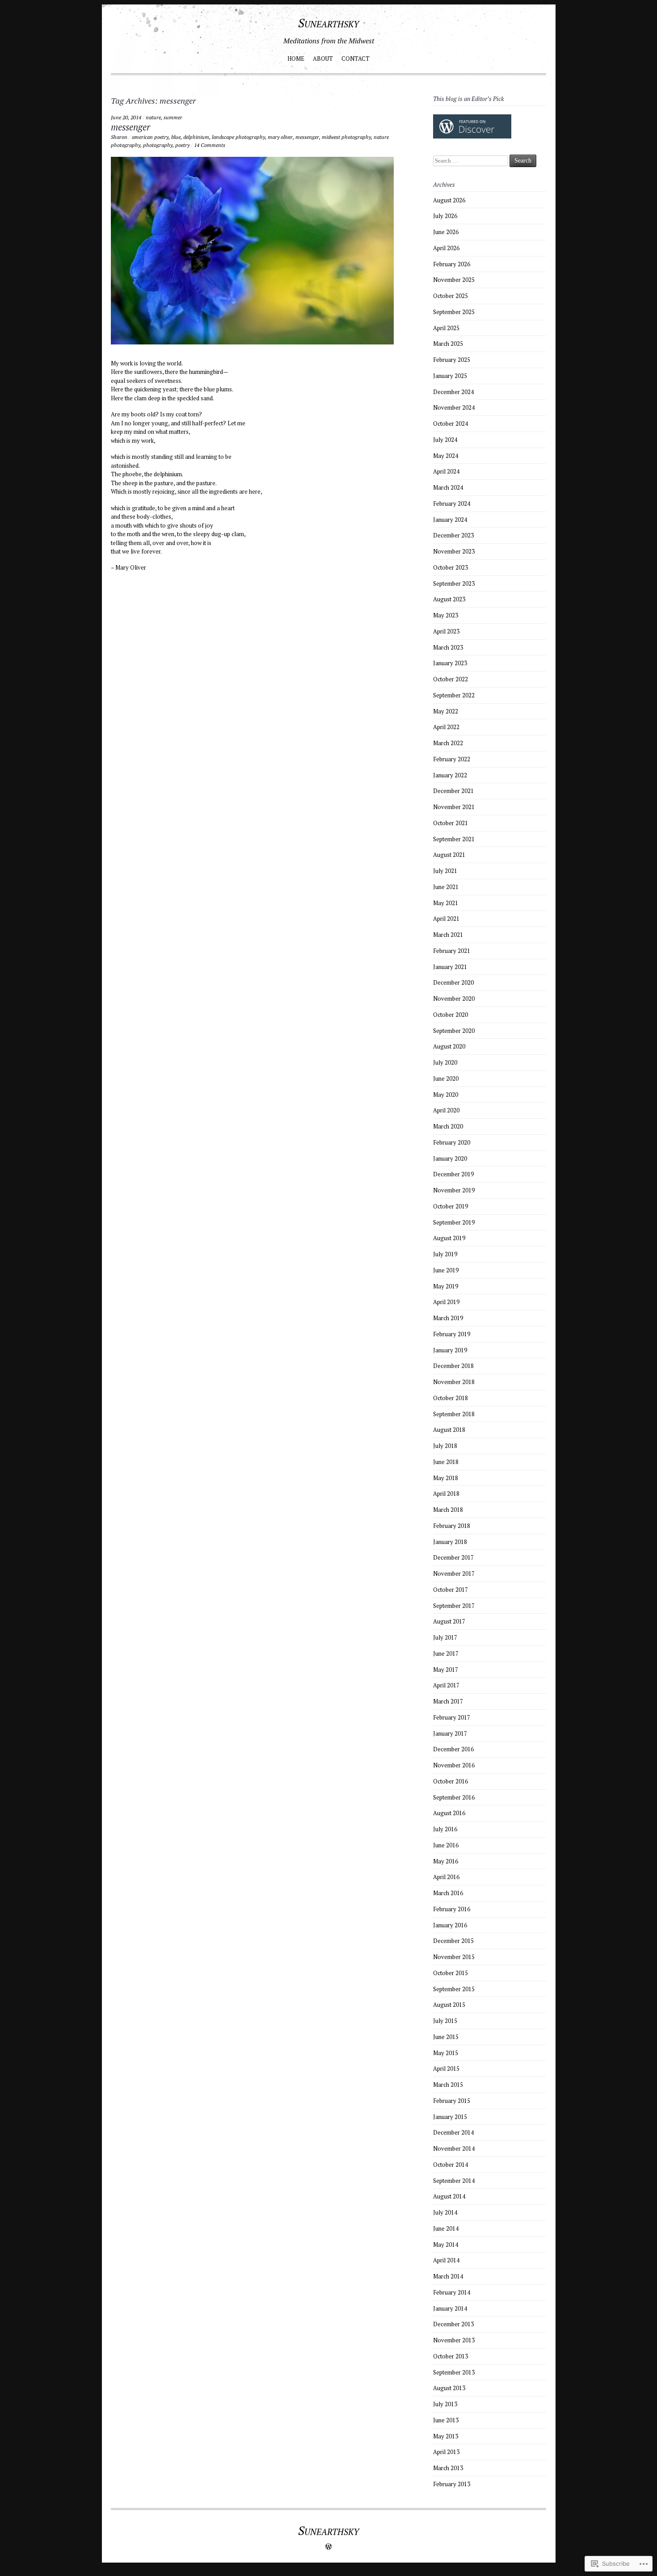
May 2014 (446, 2245)
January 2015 (450, 2117)
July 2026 (445, 216)
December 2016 (453, 1749)
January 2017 (450, 1733)
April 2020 (446, 1110)
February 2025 (452, 360)
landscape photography (238, 137)
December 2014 (453, 2132)
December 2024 (453, 392)
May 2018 (446, 1478)
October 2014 (451, 2165)
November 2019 (454, 1190)
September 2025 (454, 312)
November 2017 (454, 1573)
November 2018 (454, 1382)
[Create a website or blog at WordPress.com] (328, 2547)
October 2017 (451, 1590)
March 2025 (448, 344)
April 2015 (446, 2068)
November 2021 (454, 807)
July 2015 (445, 2021)
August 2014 (449, 2196)
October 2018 (451, 1398)
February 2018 (452, 1526)
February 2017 (452, 1717)
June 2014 (446, 2228)
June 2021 (446, 887)
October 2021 (451, 823)
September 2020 (454, 1031)
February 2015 (452, 2101)
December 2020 (453, 982)
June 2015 (446, 2037)
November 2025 (454, 280)
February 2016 (452, 1909)
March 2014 (448, 2276)
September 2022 (454, 695)
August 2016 (449, 1813)
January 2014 (450, 2308)
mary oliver (280, 137)
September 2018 (454, 1414)
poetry (182, 145)
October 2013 (451, 2356)
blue (176, 137)
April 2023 (446, 631)
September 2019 (454, 1222)
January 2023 (450, 663)
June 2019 (446, 1270)
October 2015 (451, 1973)
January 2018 (450, 1542)
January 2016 (450, 1925)
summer (173, 117)
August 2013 (449, 2388)
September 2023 (454, 583)
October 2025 (451, 296)
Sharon (119, 137)
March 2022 (448, 743)
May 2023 (446, 615)
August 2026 (449, 200)
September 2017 (454, 1606)
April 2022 (446, 727)
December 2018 (453, 1366)
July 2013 (445, 2404)
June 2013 (446, 2420)
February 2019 (452, 1334)
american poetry (150, 137)
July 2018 (445, 1446)
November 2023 (454, 551)
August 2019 (449, 1238)
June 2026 (446, 232)
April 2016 (446, 1877)
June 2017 (446, 1653)
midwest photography (346, 137)
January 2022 (450, 775)
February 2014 (452, 2292)
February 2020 (452, 1142)
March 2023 (448, 647)
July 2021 (445, 871)
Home (296, 59)
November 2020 (454, 999)
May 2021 (446, 903)
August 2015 (449, 2005)
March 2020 (448, 1126)
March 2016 (448, 1893)
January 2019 (450, 1350)
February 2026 (452, 264)
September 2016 (454, 1797)
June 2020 (446, 1078)
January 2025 (450, 376)
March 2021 (448, 935)
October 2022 (451, 679)
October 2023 (451, 567)
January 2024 (450, 520)
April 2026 (446, 248)
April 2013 (446, 2452)
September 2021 (454, 839)
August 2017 (449, 1621)
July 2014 (445, 2212)
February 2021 (452, 951)
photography (158, 145)
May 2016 (446, 1861)
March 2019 (448, 1318)
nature (153, 117)
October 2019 (451, 1206)
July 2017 (445, 1637)
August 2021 (449, 855)
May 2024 (446, 456)
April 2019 (446, 1302)
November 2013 (454, 2340)
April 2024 (446, 471)
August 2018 (449, 1430)
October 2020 (451, 1015)
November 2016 (454, 1765)
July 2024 (445, 440)
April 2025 (446, 328)
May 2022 (446, 711)
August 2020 (449, 1046)
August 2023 (449, 599)
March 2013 (448, 2468)
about (323, 59)
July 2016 (445, 1829)
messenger (131, 127)
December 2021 (453, 791)
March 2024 (448, 487)
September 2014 (454, 2181)
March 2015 (448, 2085)
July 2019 (445, 1254)
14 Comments (210, 145)
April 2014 (446, 2260)
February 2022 (452, 759)
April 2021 (446, 919)
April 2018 (446, 1494)
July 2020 (445, 1062)
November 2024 (454, 407)
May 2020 (446, 1095)
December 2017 (453, 1557)
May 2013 (446, 2436)
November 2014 (454, 2148)
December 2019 (453, 1174)
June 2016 (446, 1845)
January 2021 (450, 967)
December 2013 (453, 2324)
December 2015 (453, 1941)
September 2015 (454, 1989)
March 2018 (448, 1510)
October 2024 (451, 424)
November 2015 (454, 1957)
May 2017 (446, 1670)
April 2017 (446, 1685)
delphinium (196, 137)
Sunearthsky (328, 23)
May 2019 (446, 1286)
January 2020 (450, 1158)
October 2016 (451, 1781)
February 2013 (452, 2484)
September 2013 (454, 2372)
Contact (356, 59)
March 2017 (448, 1701)
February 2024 (452, 503)
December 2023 (453, 535)
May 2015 (446, 2053)
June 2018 (446, 1462)
